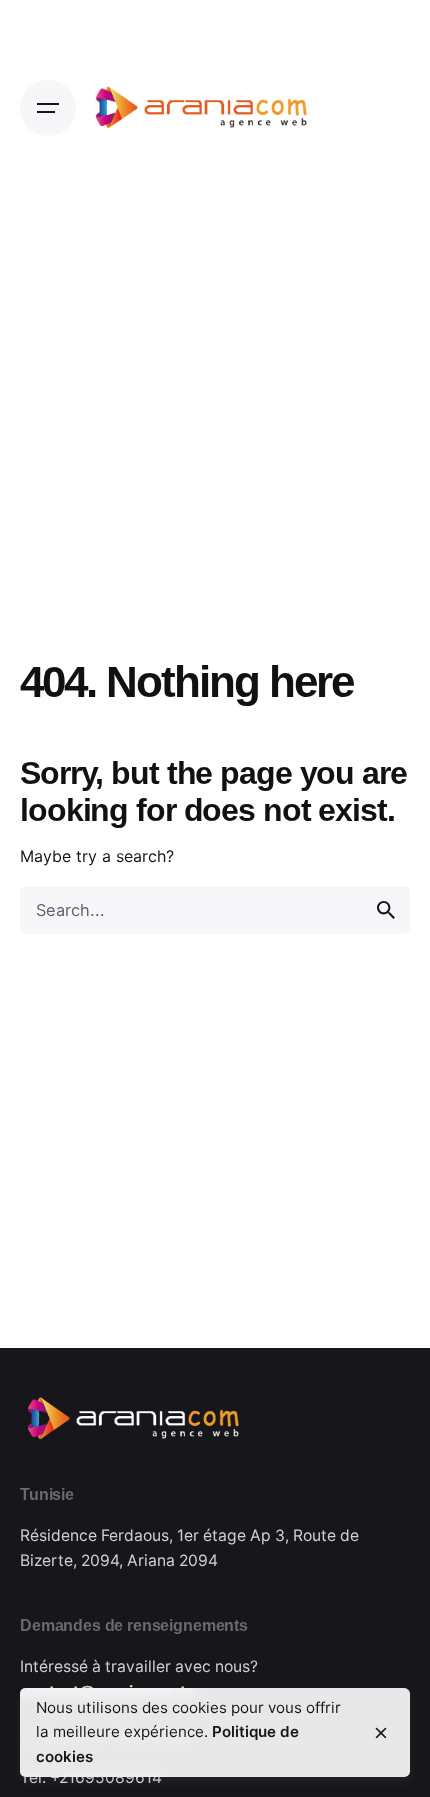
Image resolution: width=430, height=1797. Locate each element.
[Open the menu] (48, 108)
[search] (386, 910)
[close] (381, 1733)
